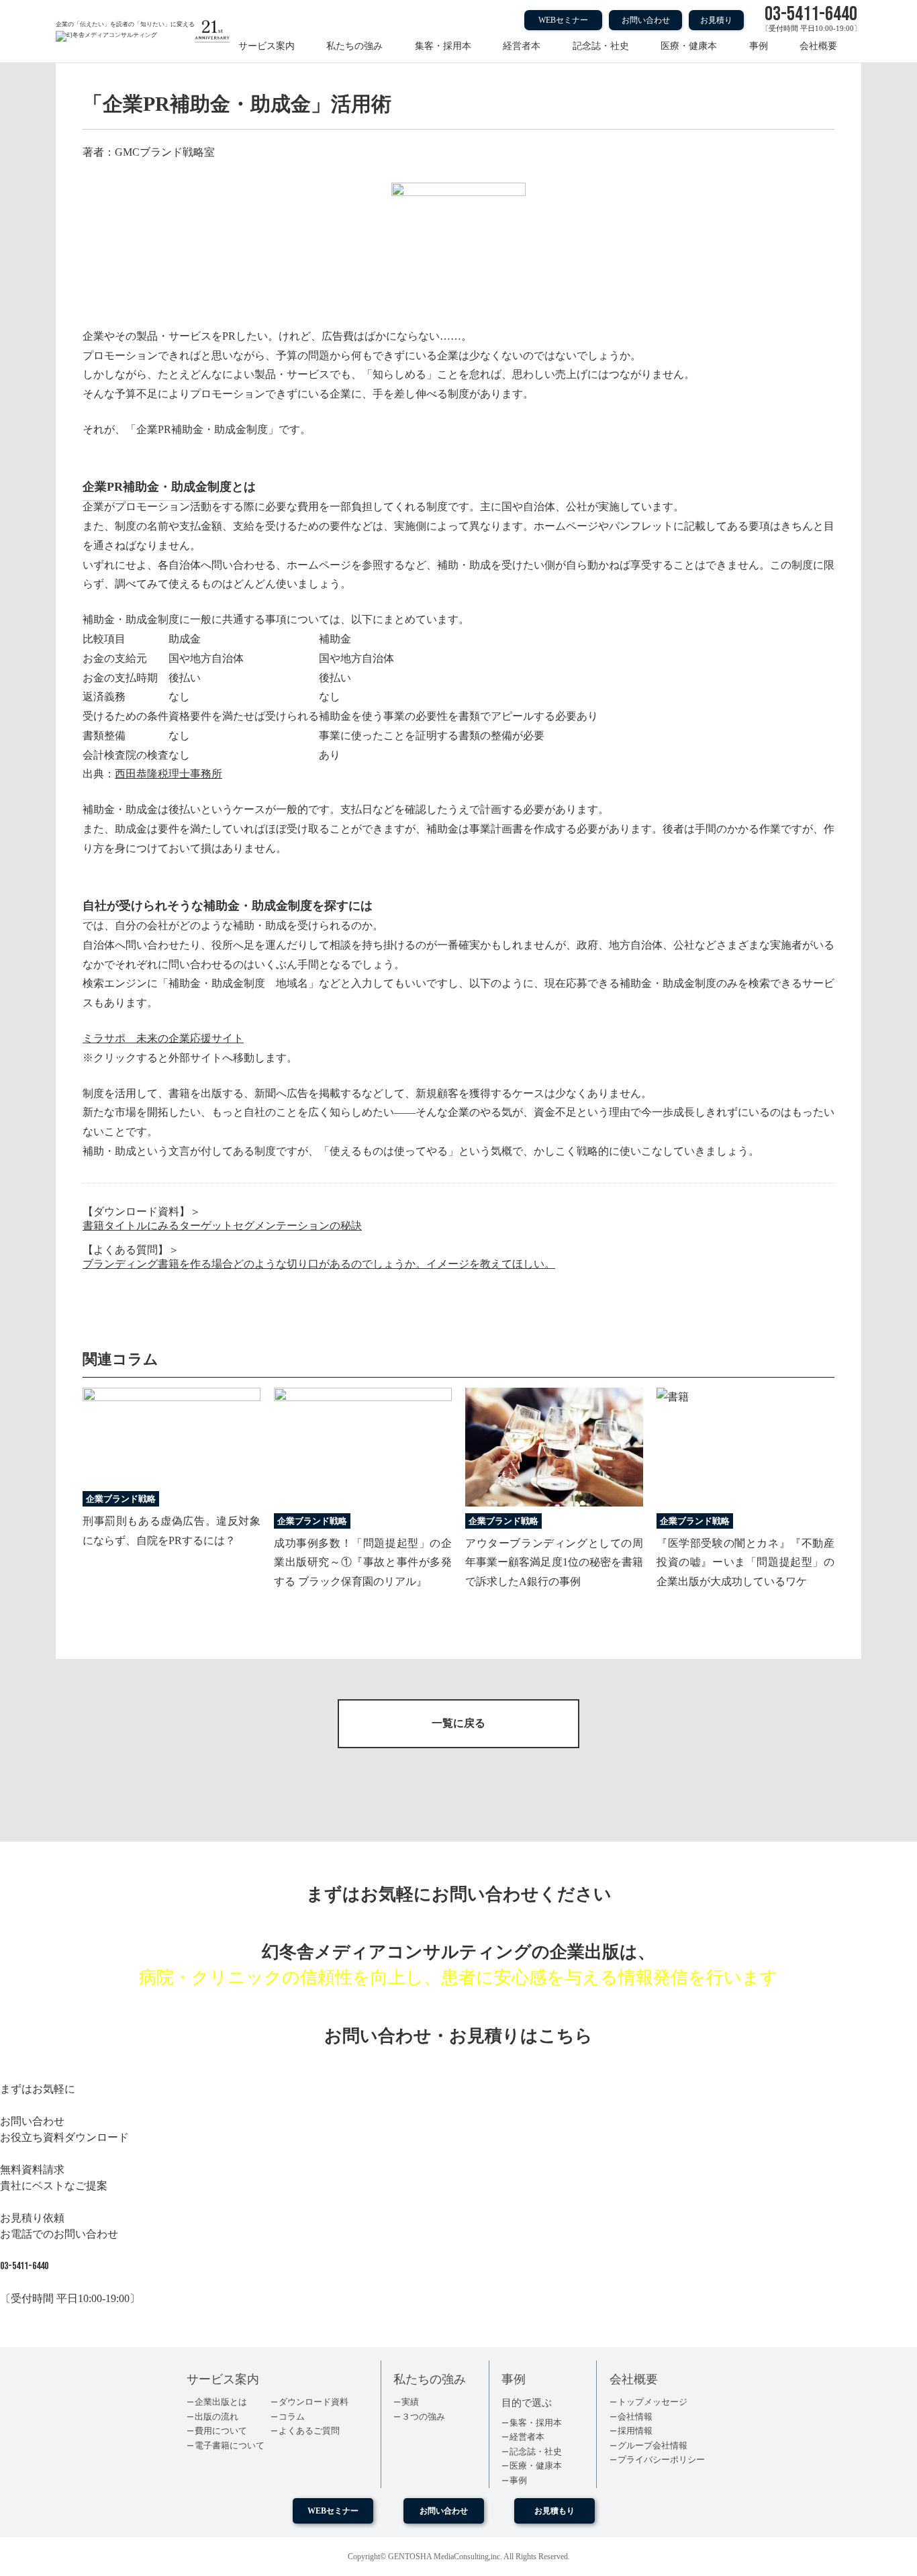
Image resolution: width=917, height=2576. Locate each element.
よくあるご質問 (309, 2431)
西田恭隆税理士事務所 (168, 774)
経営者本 (522, 46)
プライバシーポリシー (661, 2460)
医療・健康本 (689, 46)
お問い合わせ (646, 20)
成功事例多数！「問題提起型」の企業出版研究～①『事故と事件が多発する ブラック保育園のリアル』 (363, 1563)
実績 (410, 2402)
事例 (759, 46)
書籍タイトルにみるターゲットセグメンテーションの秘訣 (222, 1226)
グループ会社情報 (653, 2445)
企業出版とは (221, 2402)
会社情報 (635, 2417)
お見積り (716, 20)
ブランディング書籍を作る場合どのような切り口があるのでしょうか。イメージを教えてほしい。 (319, 1264)
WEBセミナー (563, 20)
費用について (221, 2431)
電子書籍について (230, 2445)
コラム (292, 2417)
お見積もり (554, 2511)
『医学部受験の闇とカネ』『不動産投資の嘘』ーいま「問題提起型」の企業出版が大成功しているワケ (745, 1563)
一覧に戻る (458, 1723)
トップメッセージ (653, 2402)
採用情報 (635, 2431)
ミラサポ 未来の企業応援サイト (163, 1038)
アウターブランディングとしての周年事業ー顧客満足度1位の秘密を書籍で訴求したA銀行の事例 (554, 1563)
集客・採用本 (443, 46)
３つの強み (423, 2417)
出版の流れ (216, 2417)
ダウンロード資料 (313, 2402)
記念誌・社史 (601, 46)
